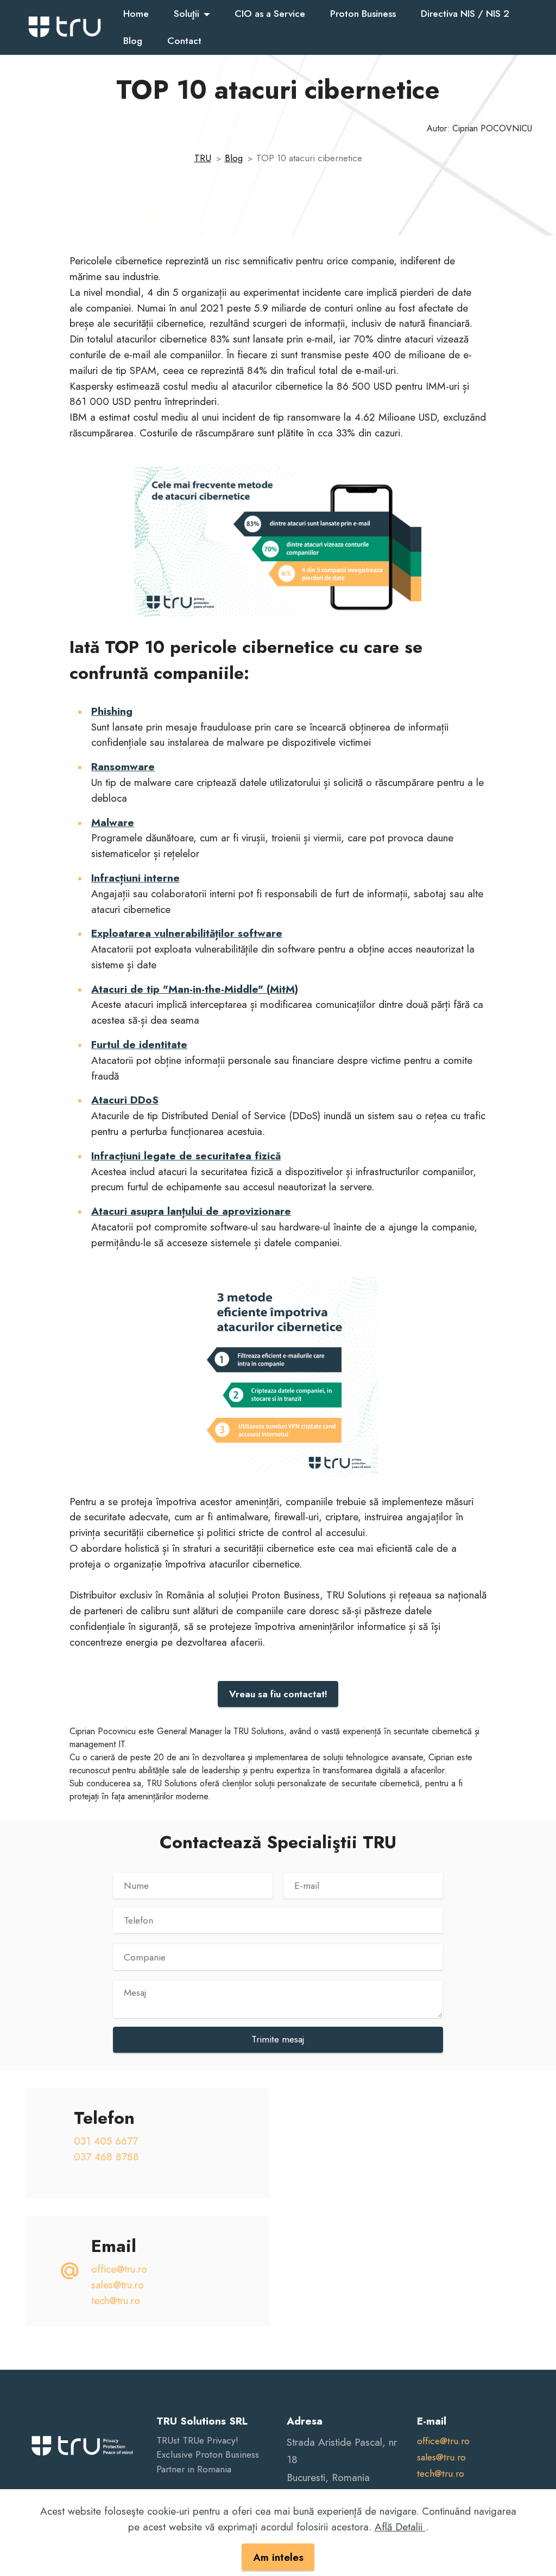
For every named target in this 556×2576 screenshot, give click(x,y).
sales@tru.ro (118, 2285)
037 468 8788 (106, 2156)
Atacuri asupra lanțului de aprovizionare (191, 1211)
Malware (113, 822)
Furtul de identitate (139, 1044)
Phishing (112, 711)
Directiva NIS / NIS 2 (465, 14)
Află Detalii (400, 2527)
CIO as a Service (270, 14)
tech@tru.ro (116, 2300)
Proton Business (363, 14)
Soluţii (187, 14)
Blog (133, 41)
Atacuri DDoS (125, 1100)
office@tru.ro (119, 2269)
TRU (203, 158)
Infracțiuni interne (135, 878)
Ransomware (123, 766)
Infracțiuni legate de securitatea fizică (186, 1156)
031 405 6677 (106, 2141)
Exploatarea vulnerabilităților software (187, 933)
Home (136, 14)
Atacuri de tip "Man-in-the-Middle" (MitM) (195, 989)
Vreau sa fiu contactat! (278, 1694)
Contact (184, 41)
